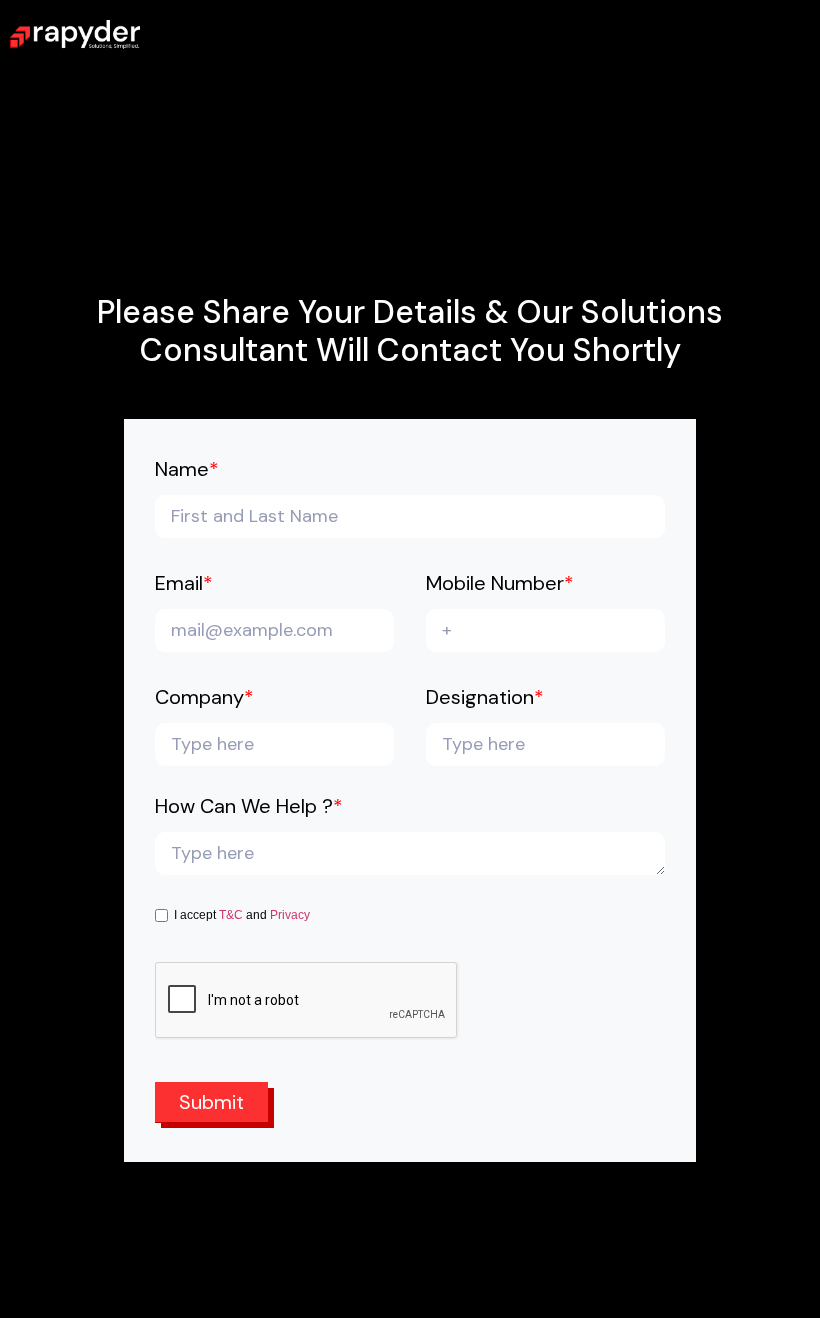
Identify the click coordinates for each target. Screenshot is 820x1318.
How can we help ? (249, 807)
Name (187, 470)
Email (184, 584)
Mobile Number (500, 584)
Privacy (290, 915)
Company (204, 698)
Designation (485, 698)
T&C (231, 915)
